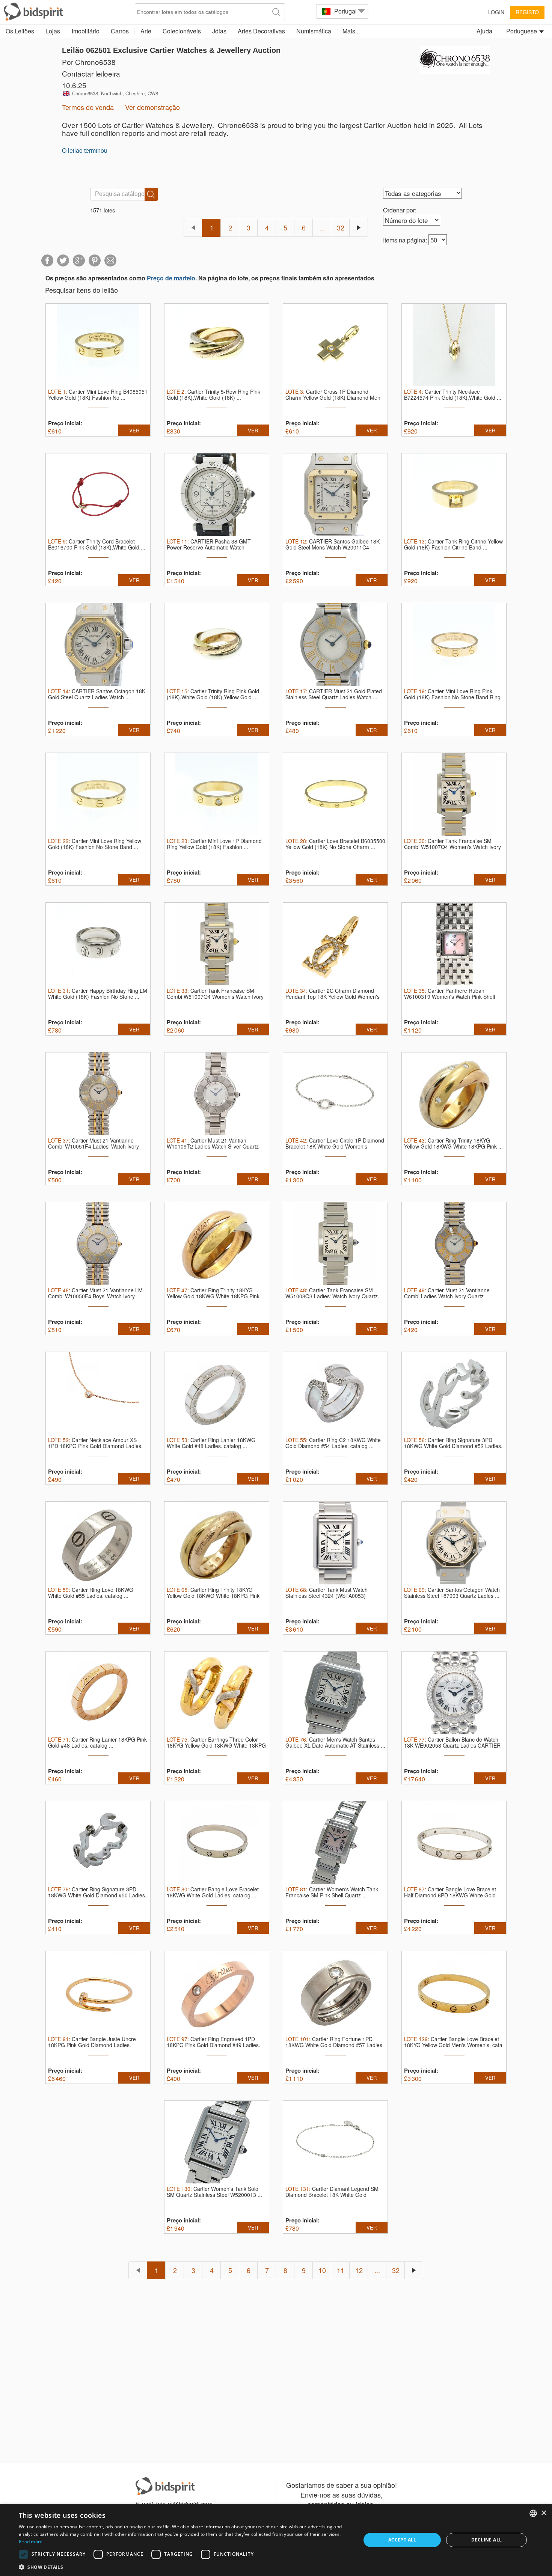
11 (341, 2270)
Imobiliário (86, 31)
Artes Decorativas (261, 31)
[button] (185, 2567)
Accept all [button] (402, 2540)
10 (322, 2270)
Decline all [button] (486, 2540)
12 (359, 2270)
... (322, 227)
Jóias (219, 31)
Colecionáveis (182, 31)
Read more (31, 2542)
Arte (146, 31)
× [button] (544, 2513)
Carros (120, 31)
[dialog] (276, 2540)
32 (341, 227)
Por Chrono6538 (89, 62)
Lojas (53, 31)
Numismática (314, 31)
